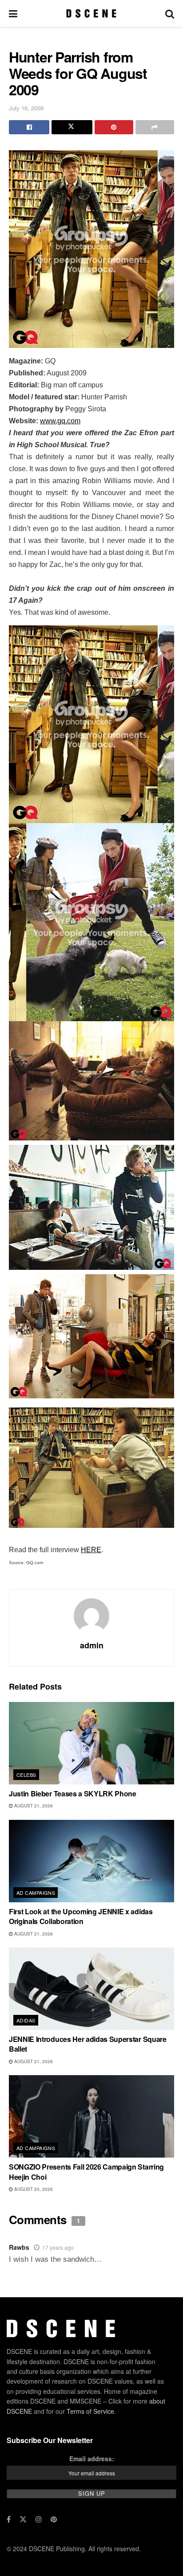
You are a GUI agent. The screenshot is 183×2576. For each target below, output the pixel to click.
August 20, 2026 (33, 2189)
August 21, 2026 (33, 1806)
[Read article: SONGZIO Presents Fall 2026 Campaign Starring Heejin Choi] (91, 2116)
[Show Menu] (13, 13)
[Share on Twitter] (72, 127)
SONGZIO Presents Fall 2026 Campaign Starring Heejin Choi (86, 2172)
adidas (26, 2020)
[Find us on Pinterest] (54, 2519)
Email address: (92, 2459)
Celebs (26, 1775)
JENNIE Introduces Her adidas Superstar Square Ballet (88, 2044)
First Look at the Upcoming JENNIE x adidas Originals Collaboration (81, 1916)
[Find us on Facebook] (9, 2519)
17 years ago (58, 2247)
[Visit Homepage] (91, 13)
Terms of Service (90, 2411)
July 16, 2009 (26, 108)
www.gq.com (60, 421)
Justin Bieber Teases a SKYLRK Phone (73, 1793)
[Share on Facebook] (29, 127)
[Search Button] (170, 13)
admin (92, 1645)
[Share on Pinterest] (114, 127)
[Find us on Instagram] (39, 2519)
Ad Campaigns (36, 1893)
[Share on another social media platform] (155, 127)
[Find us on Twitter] (23, 2519)
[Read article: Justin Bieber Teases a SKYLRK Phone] (91, 1743)
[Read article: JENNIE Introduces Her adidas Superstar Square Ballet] (91, 1989)
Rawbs (19, 2247)
